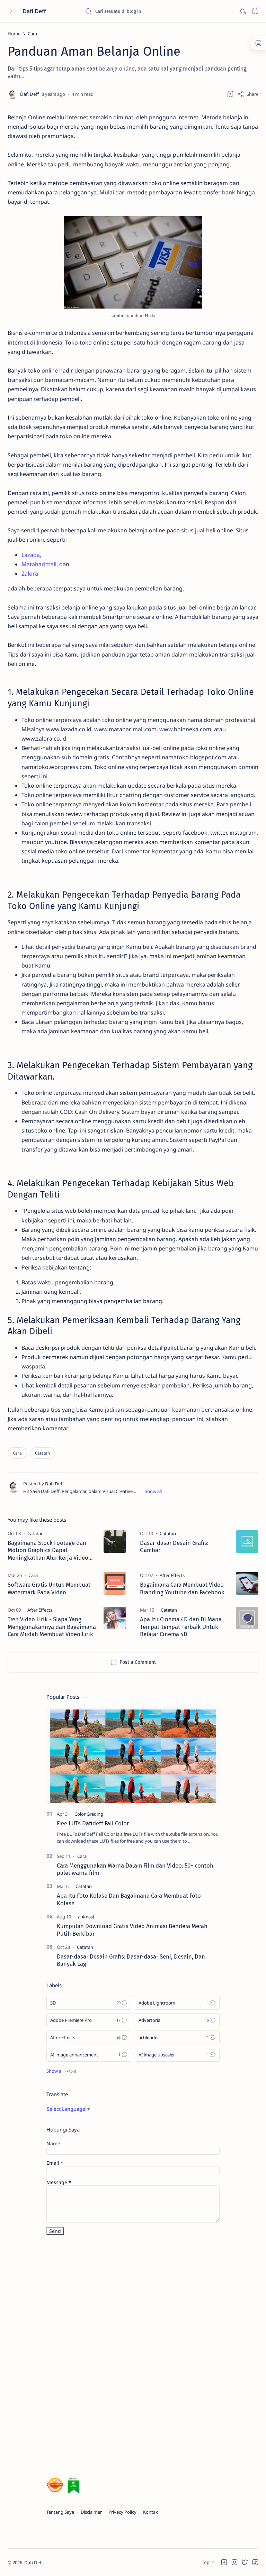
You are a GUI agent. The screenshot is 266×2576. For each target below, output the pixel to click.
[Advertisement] (98, 2357)
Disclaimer (91, 2512)
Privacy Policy (122, 2512)
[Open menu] (13, 11)
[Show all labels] (61, 2071)
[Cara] (17, 1453)
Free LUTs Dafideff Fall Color (93, 1823)
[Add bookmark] (230, 94)
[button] (224, 2562)
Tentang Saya (60, 2512)
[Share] (248, 94)
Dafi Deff (35, 11)
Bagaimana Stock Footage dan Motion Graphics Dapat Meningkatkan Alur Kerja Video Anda (48, 1551)
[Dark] (242, 11)
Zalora (30, 574)
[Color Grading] (89, 1814)
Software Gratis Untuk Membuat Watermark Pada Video (49, 1588)
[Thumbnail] (115, 1542)
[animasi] (86, 1917)
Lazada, (31, 555)
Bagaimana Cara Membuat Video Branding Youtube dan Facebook (182, 1588)
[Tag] (36, 1533)
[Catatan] (42, 1453)
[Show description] (153, 1491)
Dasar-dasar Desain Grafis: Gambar (174, 1547)
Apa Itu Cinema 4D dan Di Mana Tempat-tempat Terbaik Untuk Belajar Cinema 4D (181, 1627)
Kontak (150, 2512)
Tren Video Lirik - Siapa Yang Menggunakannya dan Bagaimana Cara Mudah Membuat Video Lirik (52, 1627)
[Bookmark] (255, 11)
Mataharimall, (40, 564)
